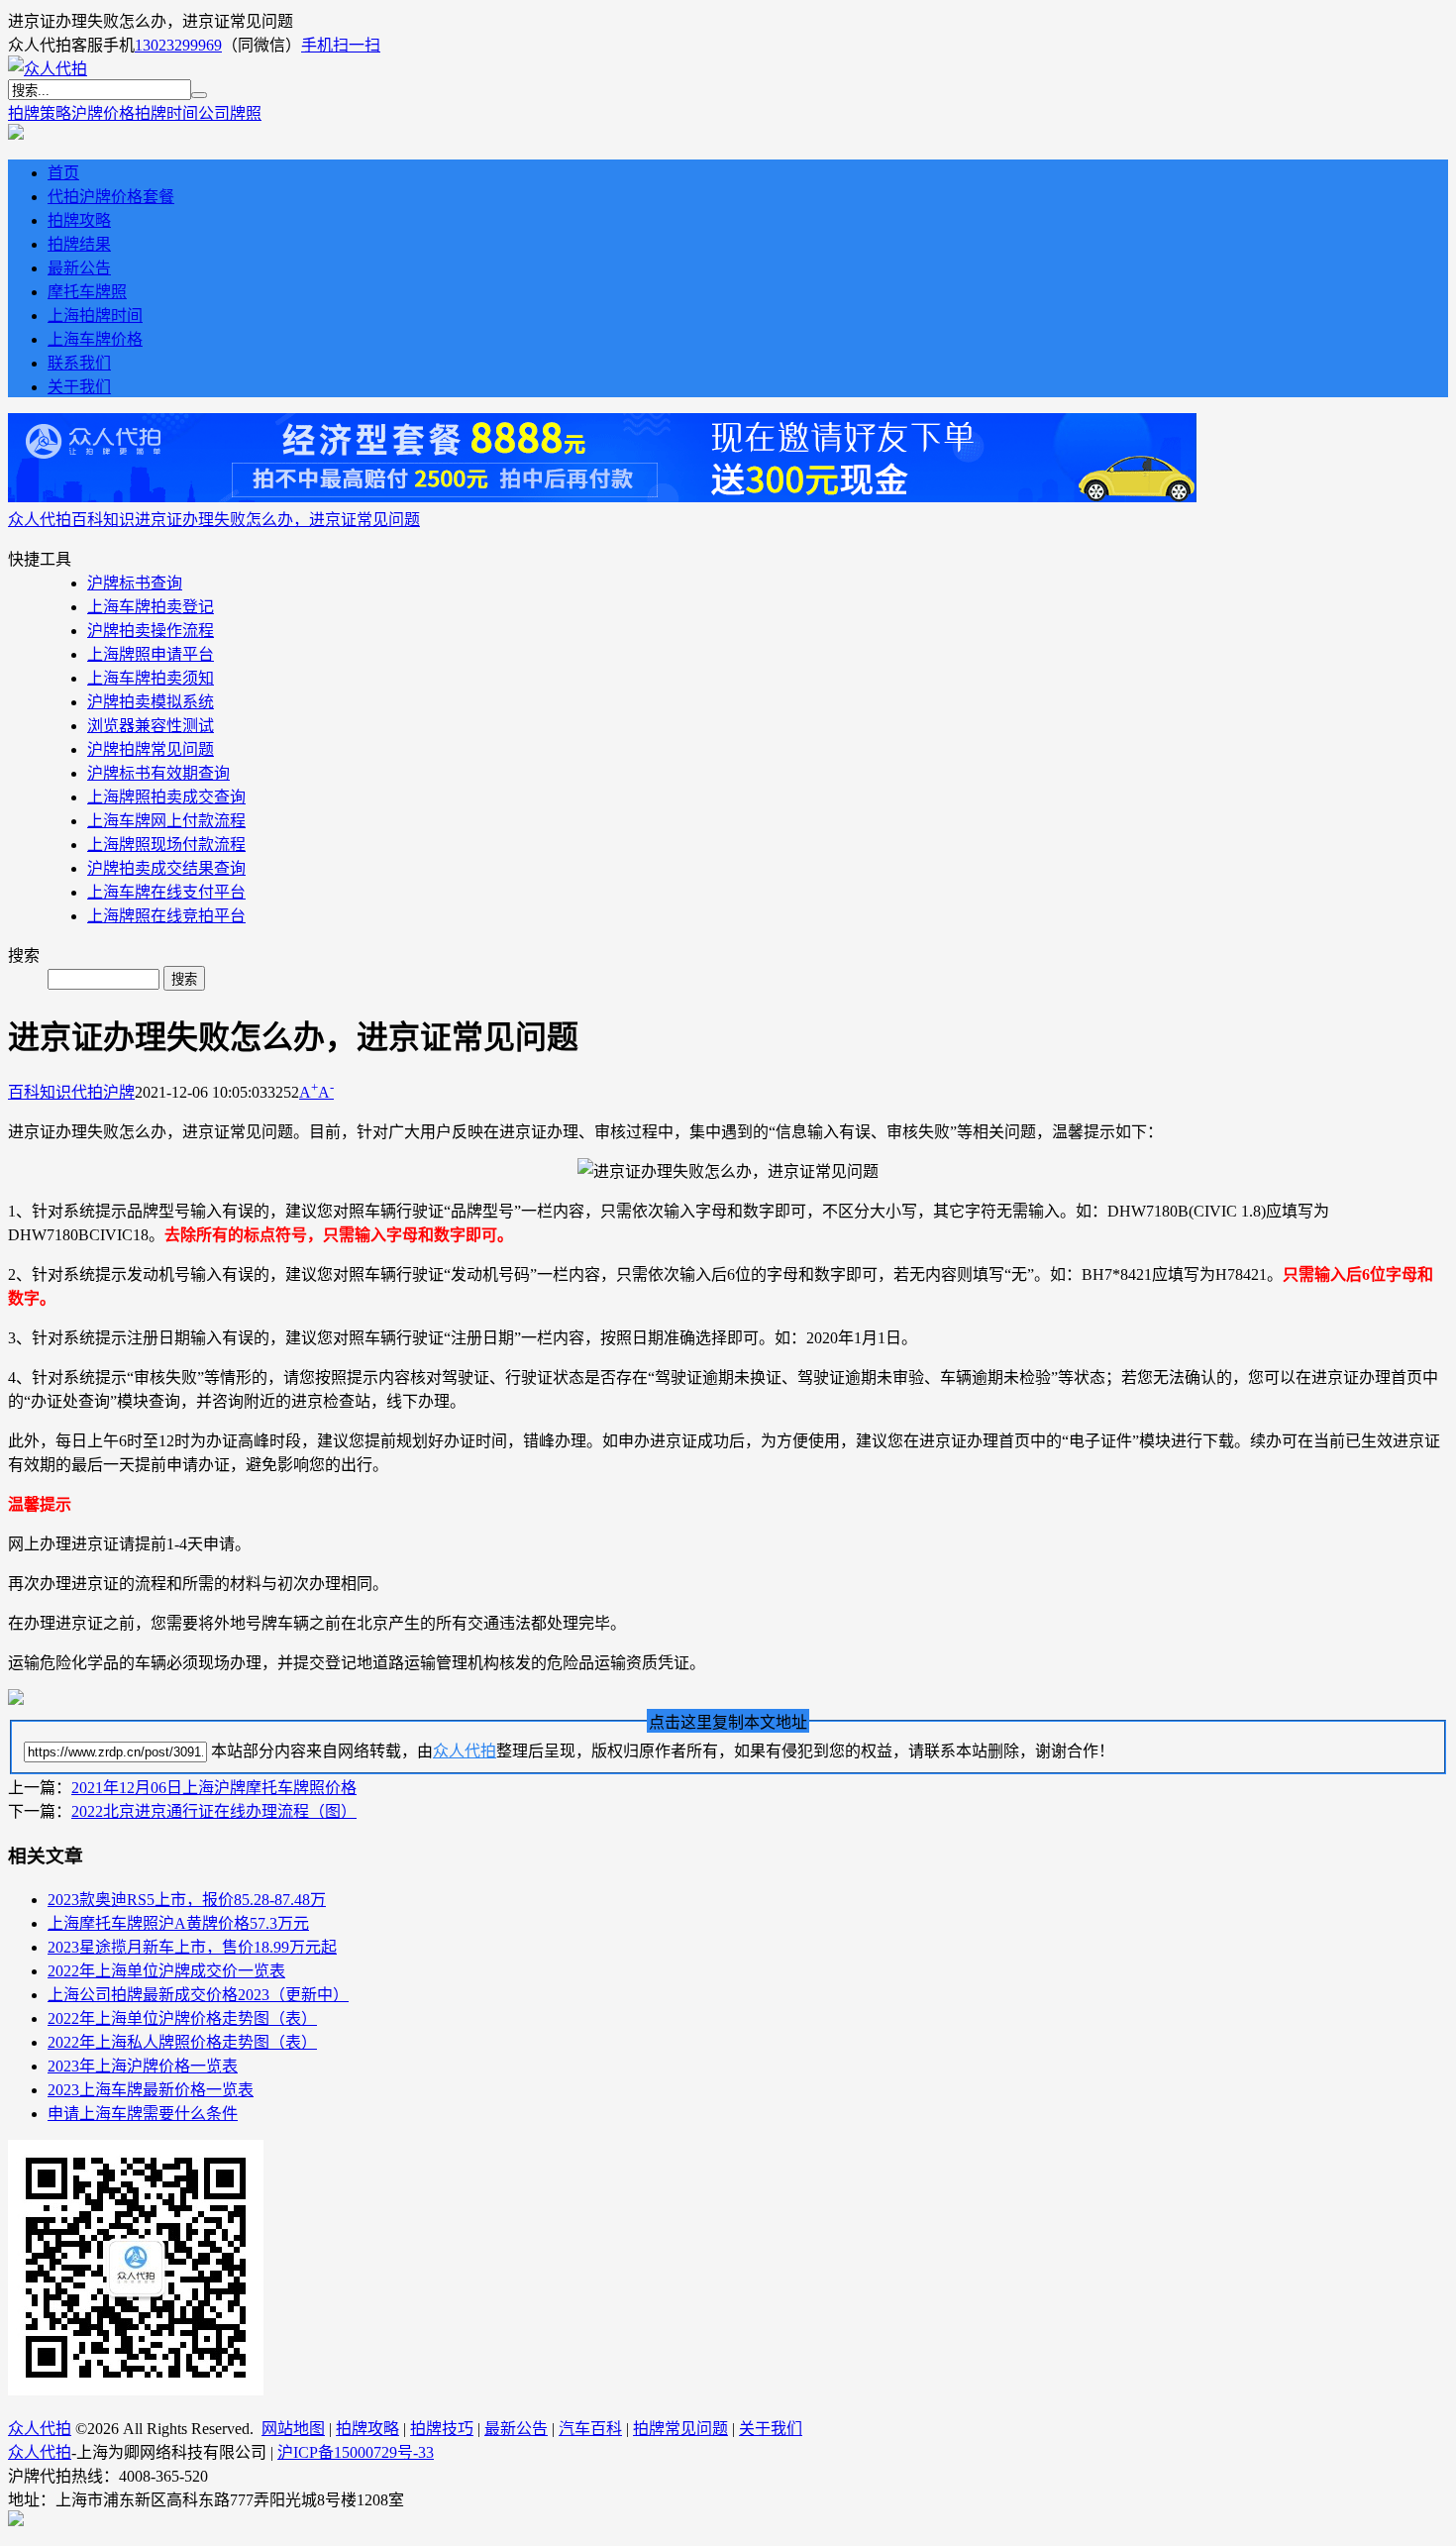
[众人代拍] (48, 69)
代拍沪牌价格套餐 (111, 197)
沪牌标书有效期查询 (158, 773)
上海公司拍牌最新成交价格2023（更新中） (198, 1995)
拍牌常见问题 (680, 2429)
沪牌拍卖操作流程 (151, 631)
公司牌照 (230, 113)
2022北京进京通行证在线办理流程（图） (214, 1811)
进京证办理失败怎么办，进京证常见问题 (277, 520)
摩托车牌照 (87, 292)
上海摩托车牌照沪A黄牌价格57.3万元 (178, 1923)
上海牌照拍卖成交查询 (166, 797)
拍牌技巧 (442, 2429)
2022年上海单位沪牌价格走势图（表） (182, 2018)
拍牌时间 (166, 113)
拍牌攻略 (79, 220)
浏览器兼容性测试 (151, 726)
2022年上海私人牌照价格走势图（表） (182, 2042)
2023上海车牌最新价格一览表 (151, 2090)
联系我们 (79, 363)
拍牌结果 (79, 244)
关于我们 (79, 387)
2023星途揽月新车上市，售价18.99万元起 (192, 1947)
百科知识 (103, 520)
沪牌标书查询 (135, 583)
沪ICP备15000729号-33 (356, 2452)
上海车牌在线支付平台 (166, 892)
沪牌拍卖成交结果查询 (166, 868)
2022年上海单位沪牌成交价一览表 (166, 1971)
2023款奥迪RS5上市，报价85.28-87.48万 (187, 1900)
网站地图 (293, 2429)
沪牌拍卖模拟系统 (151, 702)
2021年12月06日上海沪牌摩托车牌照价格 (214, 1788)
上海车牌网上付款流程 (166, 821)
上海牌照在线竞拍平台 (166, 916)
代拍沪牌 (103, 1092)
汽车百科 (590, 2429)
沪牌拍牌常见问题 (151, 749)
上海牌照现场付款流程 (166, 845)
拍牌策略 (40, 113)
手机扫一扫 (341, 45)
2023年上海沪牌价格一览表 (143, 2066)
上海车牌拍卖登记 (151, 607)
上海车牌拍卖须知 (151, 678)
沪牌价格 (103, 113)
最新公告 (79, 268)
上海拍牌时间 (95, 316)
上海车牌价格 (95, 339)
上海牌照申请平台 (151, 654)
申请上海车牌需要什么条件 (143, 2114)
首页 (63, 173)
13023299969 (178, 45)
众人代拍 (40, 520)
